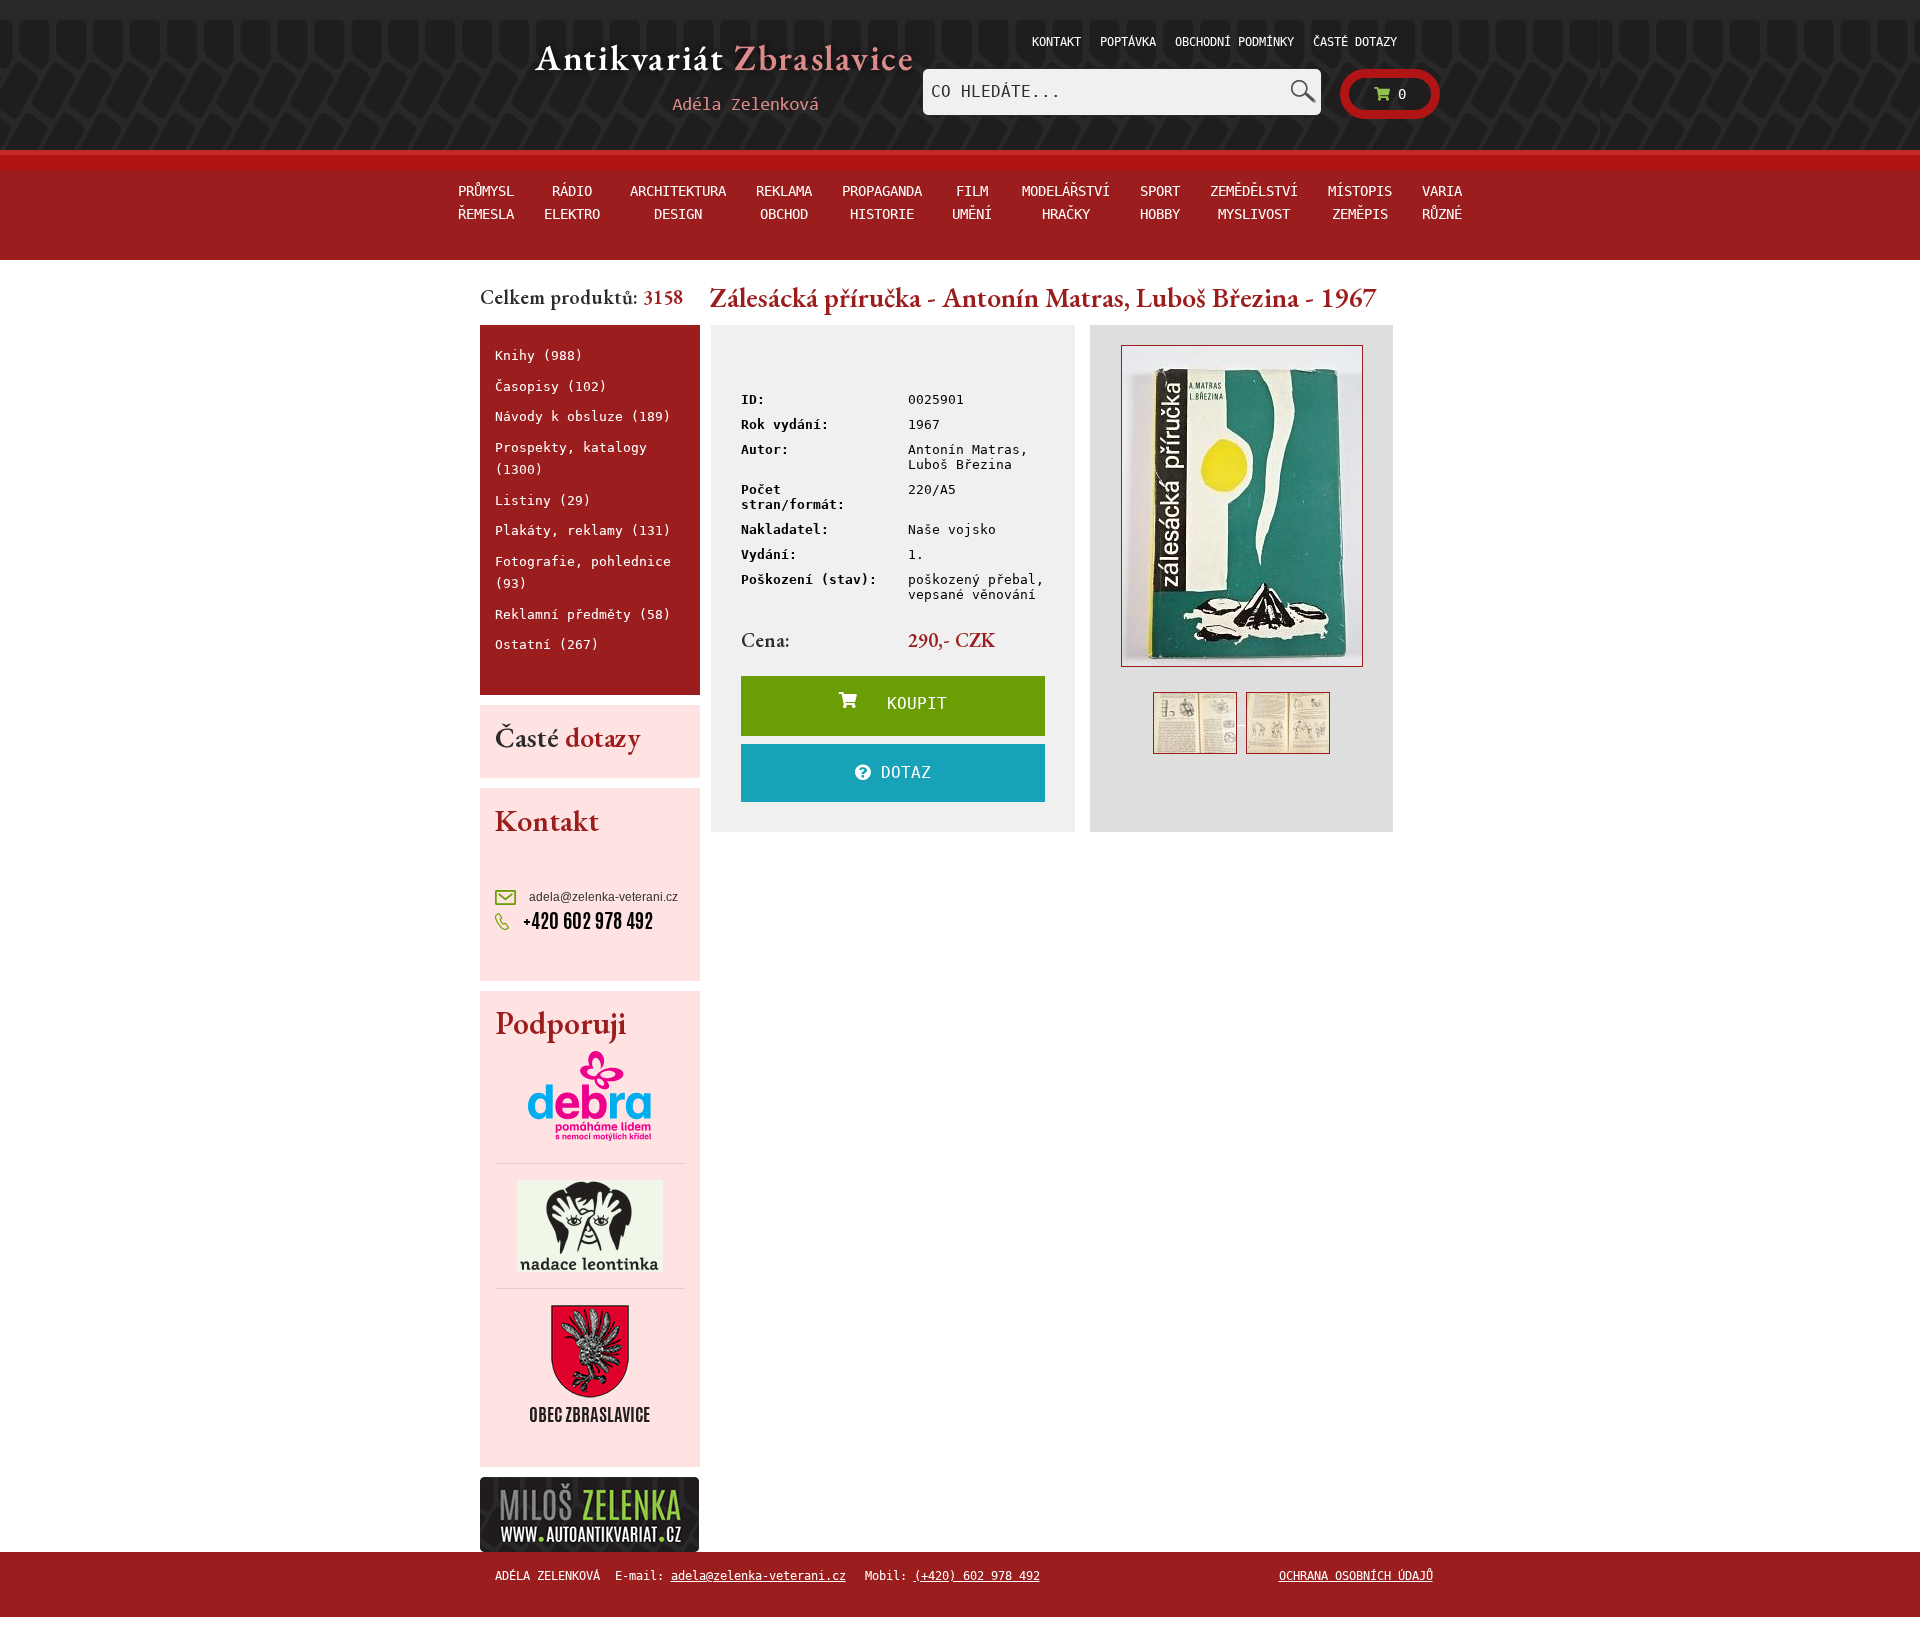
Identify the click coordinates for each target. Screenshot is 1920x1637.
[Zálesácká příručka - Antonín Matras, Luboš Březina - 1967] (1241, 506)
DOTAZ (901, 772)
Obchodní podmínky (1234, 42)
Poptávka (1128, 42)
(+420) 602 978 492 (977, 1576)
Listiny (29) (543, 500)
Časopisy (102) (551, 386)
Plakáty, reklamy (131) (583, 530)
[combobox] (1122, 92)
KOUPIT (902, 703)
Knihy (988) (539, 355)
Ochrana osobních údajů (1356, 1576)
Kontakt (1056, 42)
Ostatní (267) (547, 644)
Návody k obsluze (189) (583, 416)
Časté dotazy (1355, 42)
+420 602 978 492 (586, 920)
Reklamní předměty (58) (583, 614)
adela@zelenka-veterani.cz (602, 897)
